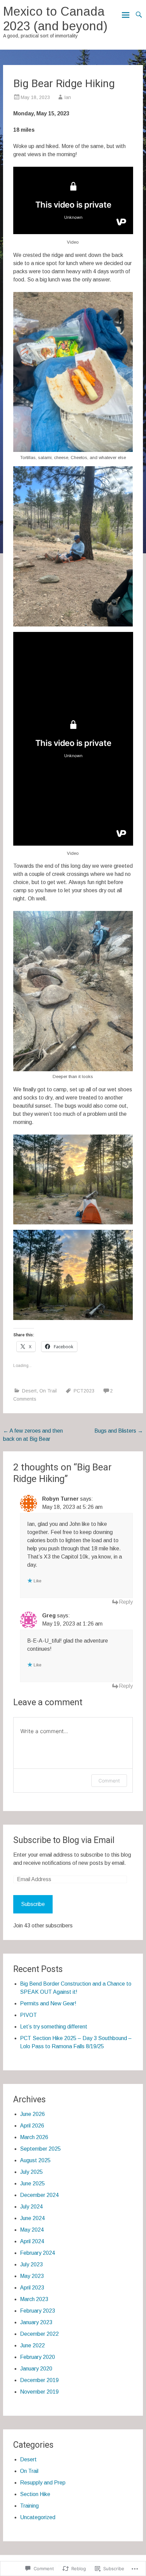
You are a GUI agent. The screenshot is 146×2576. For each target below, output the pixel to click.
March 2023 (34, 2299)
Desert (29, 1391)
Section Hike (35, 2494)
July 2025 (31, 2172)
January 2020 (36, 2369)
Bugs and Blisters (119, 1431)
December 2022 (39, 2334)
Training (29, 2506)
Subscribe (33, 1904)
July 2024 (31, 2207)
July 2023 (31, 2264)
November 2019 (39, 2392)
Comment (109, 1781)
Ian (68, 97)
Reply (126, 1602)
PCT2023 (84, 1391)
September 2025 (40, 2149)
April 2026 (32, 2126)
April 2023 (32, 2288)
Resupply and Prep (43, 2483)
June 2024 (32, 2218)
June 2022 (32, 2345)
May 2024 (32, 2230)
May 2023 (32, 2276)
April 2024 (32, 2241)
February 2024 (38, 2253)
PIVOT (29, 2015)
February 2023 (38, 2311)
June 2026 (32, 2114)
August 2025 (35, 2160)
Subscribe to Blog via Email (64, 1840)
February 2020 (38, 2357)
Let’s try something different (54, 2027)
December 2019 (39, 2380)
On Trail (48, 1391)
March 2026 (34, 2137)
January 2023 (36, 2322)
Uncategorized (38, 2517)
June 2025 (32, 2183)
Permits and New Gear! (48, 2003)
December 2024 (39, 2195)
